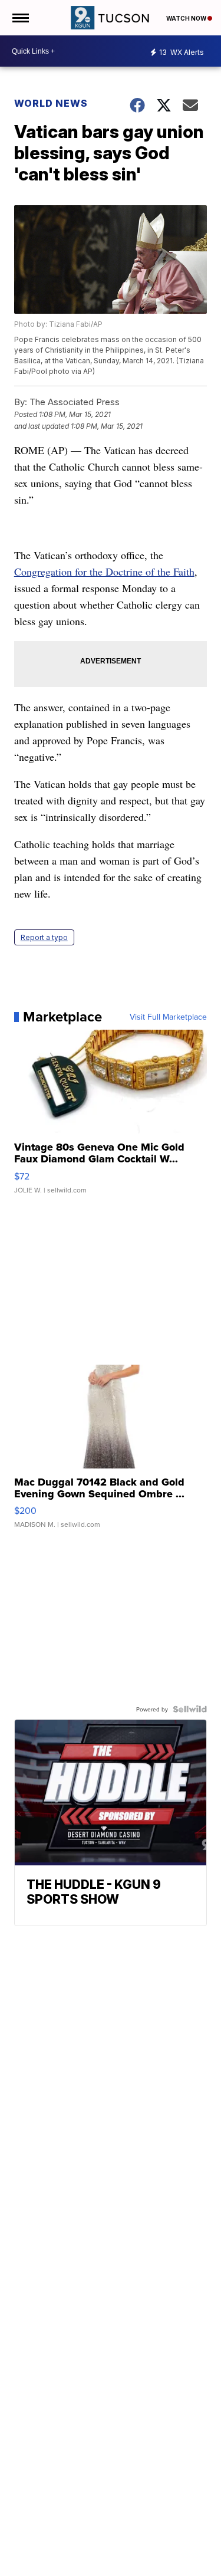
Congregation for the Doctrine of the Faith (104, 571)
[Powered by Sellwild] (190, 1709)
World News (52, 103)
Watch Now (187, 18)
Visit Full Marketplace (168, 1017)
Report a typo (44, 937)
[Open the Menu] (20, 18)
